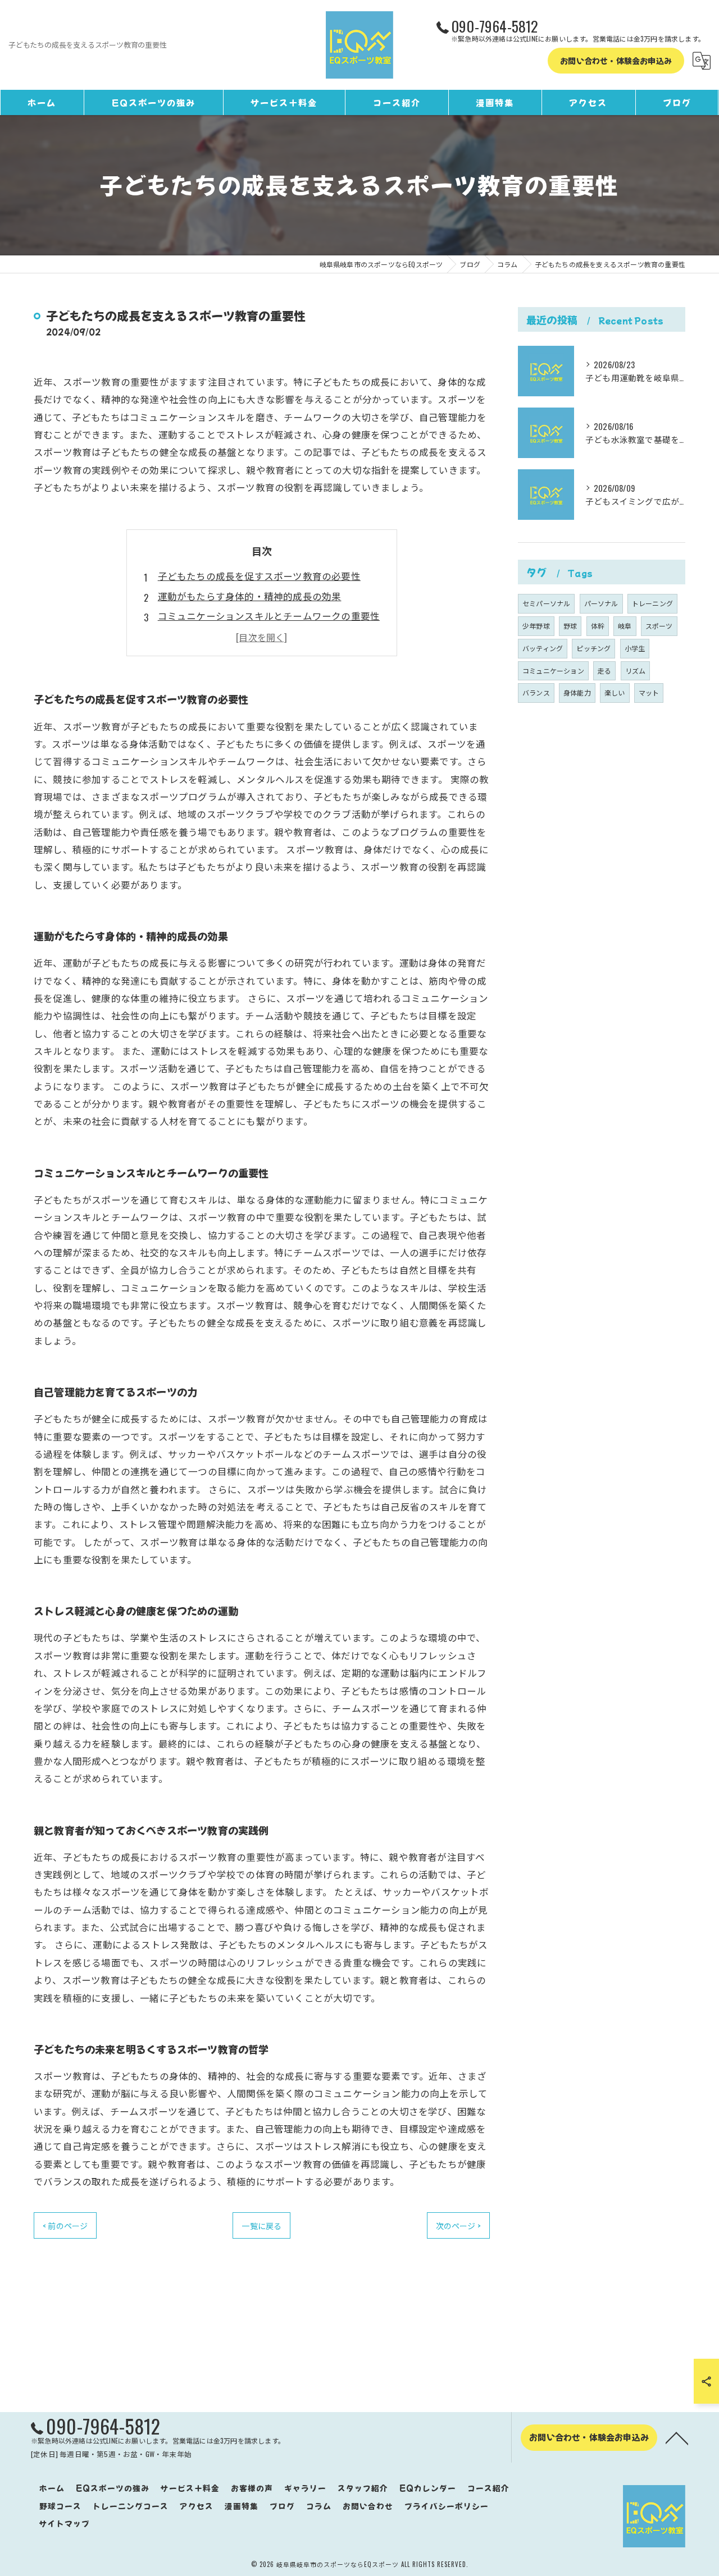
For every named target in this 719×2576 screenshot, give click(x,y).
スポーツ (659, 626)
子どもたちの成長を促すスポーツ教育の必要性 (259, 576)
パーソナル (601, 603)
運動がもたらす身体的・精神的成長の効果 (250, 596)
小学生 (635, 648)
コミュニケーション (553, 671)
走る (604, 671)
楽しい (615, 692)
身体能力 (577, 692)
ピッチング (593, 648)
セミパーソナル (546, 603)
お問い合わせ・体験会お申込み (616, 61)
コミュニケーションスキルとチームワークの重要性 (269, 616)
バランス (536, 692)
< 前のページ (65, 2225)
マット (649, 692)
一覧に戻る (261, 2225)
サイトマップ (65, 2523)
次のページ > (458, 2225)
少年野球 (536, 626)
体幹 (598, 626)
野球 (570, 626)
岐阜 (625, 626)
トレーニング (652, 603)
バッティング (543, 648)
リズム (636, 671)
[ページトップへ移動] (677, 2437)
